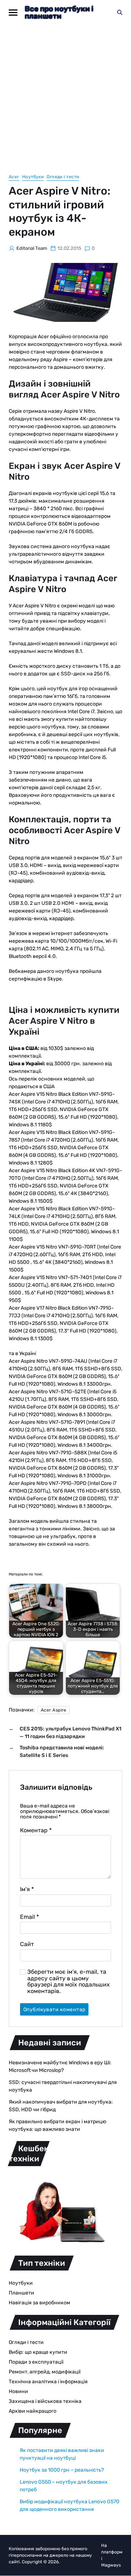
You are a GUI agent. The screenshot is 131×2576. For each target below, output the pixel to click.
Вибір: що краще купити (38, 2352)
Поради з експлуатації (36, 2362)
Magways (111, 2565)
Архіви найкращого (33, 2411)
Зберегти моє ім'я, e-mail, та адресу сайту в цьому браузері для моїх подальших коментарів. (69, 1981)
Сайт (27, 1944)
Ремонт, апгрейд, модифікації (45, 2372)
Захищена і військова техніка (45, 2401)
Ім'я (27, 1889)
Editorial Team (32, 248)
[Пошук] (120, 12)
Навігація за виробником (39, 2303)
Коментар (36, 1830)
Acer (14, 177)
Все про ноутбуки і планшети (59, 12)
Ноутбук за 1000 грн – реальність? (62, 2470)
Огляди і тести (63, 177)
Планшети (21, 2293)
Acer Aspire (54, 1710)
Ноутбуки (33, 177)
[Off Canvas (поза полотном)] (13, 13)
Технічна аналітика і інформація (48, 2382)
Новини (18, 2391)
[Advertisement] (65, 94)
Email (29, 1917)
